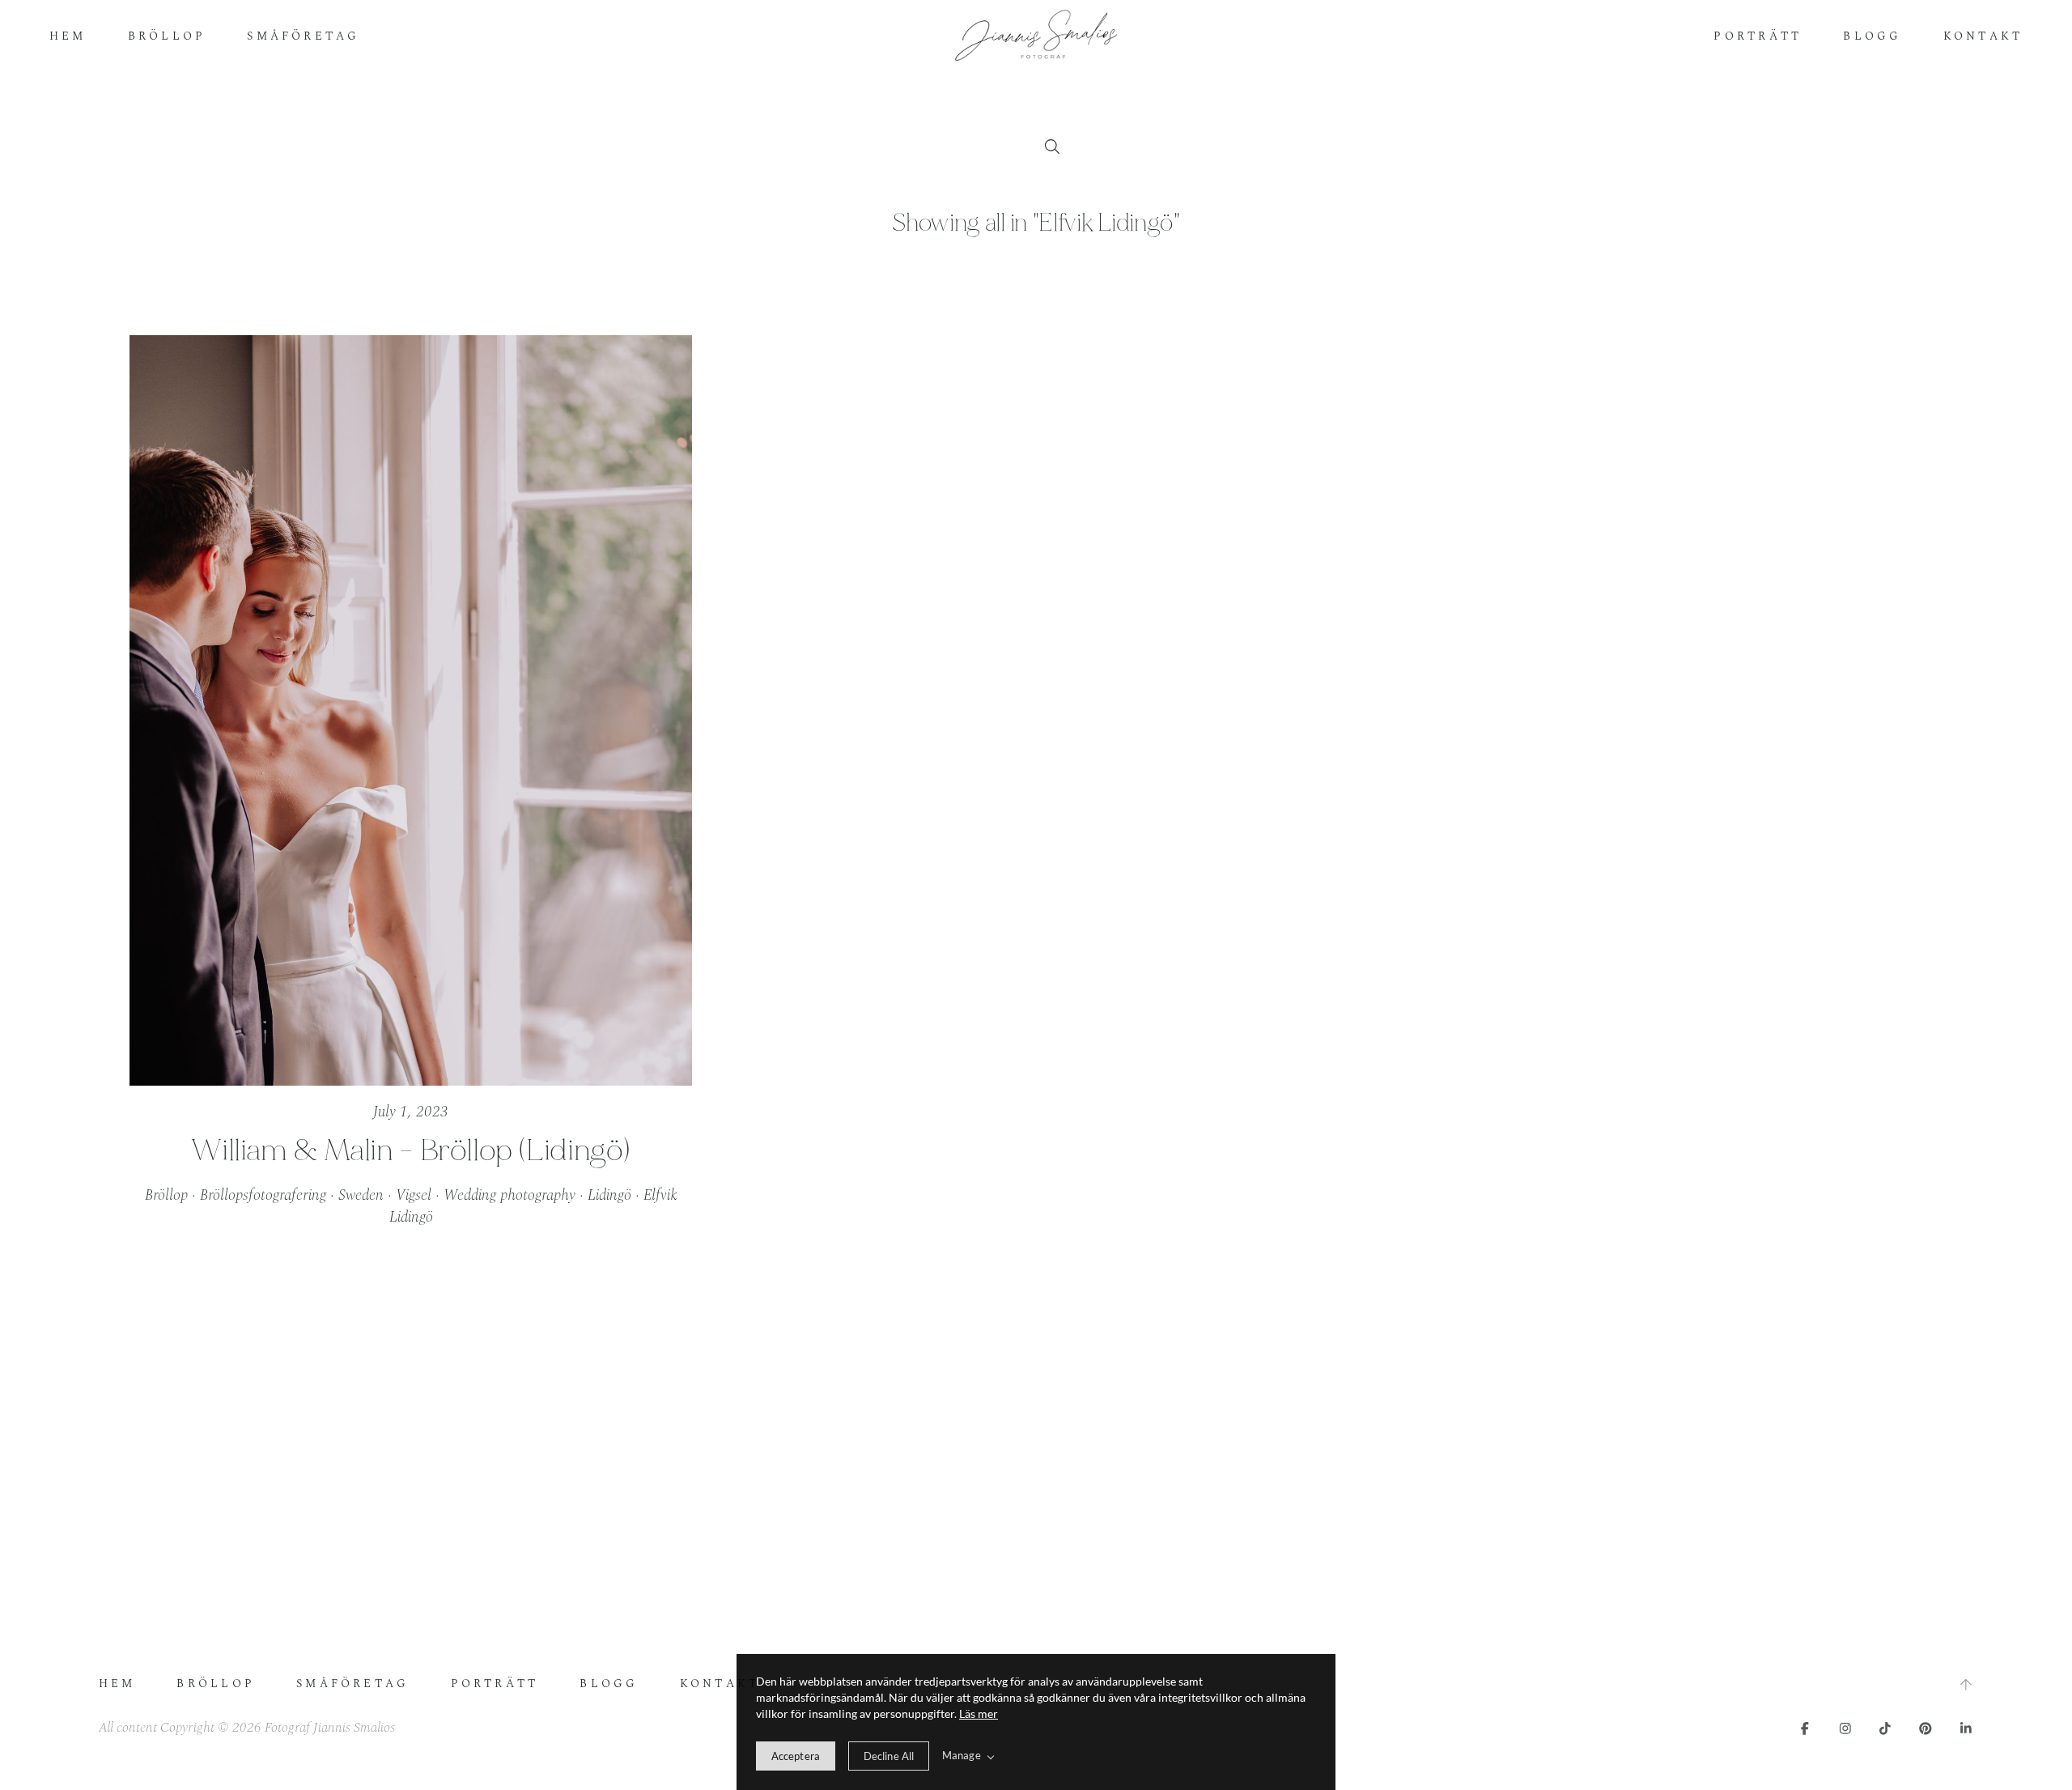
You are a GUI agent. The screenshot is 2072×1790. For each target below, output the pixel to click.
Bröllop (167, 36)
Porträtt (1758, 36)
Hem (68, 36)
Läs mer (979, 1713)
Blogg (1872, 36)
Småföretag (303, 36)
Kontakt (1983, 36)
